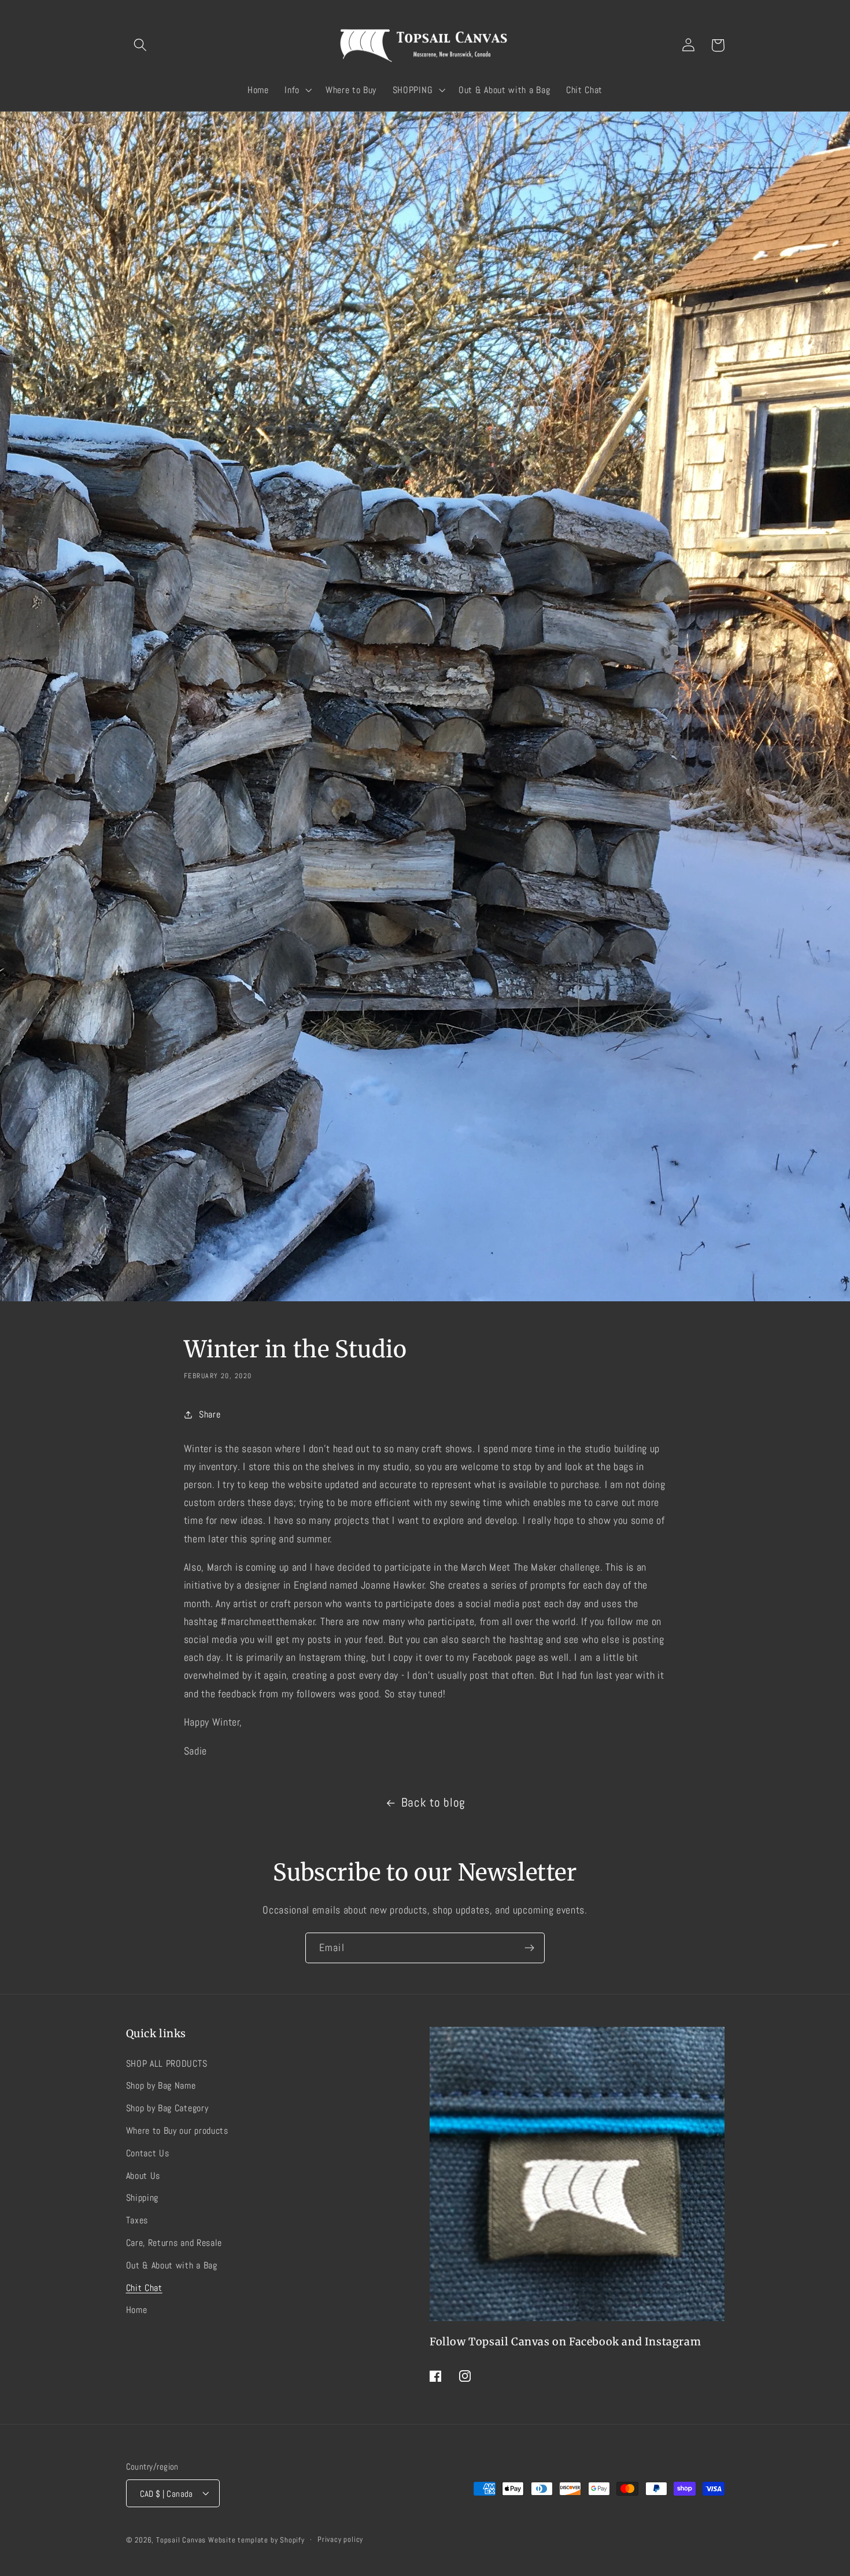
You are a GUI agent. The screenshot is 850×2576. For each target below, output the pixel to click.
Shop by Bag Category (167, 2108)
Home (137, 2310)
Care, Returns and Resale (174, 2242)
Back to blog (433, 1803)
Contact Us (148, 2153)
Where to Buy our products (177, 2131)
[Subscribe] (529, 1948)
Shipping (143, 2198)
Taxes (137, 2220)
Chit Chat (144, 2287)
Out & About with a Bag (172, 2265)
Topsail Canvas (181, 2540)
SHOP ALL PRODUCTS (167, 2063)
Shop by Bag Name (161, 2085)
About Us (143, 2175)
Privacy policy (340, 2540)
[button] (141, 45)
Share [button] (210, 1414)
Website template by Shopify (256, 2540)
